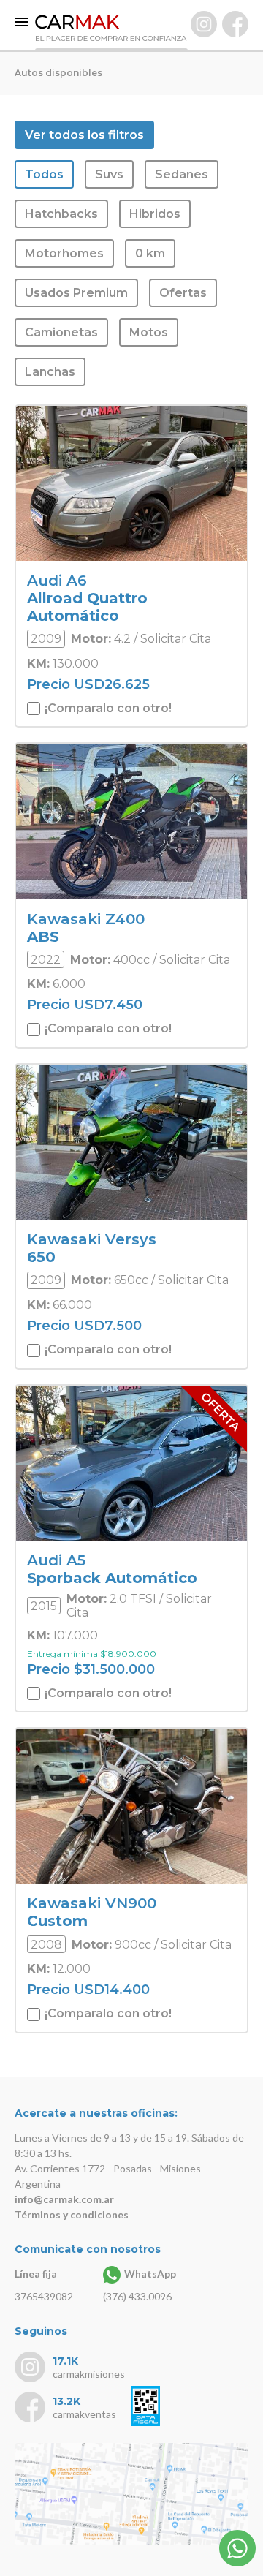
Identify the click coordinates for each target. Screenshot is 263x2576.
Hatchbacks (61, 214)
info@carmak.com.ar (64, 2199)
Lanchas (50, 372)
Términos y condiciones (72, 2214)
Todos (44, 174)
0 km (150, 253)
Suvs (109, 174)
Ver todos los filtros (84, 135)
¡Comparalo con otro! (107, 708)
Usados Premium (76, 293)
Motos (149, 332)
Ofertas (183, 293)
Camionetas (61, 332)
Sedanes (182, 174)
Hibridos (155, 214)
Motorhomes (64, 253)
